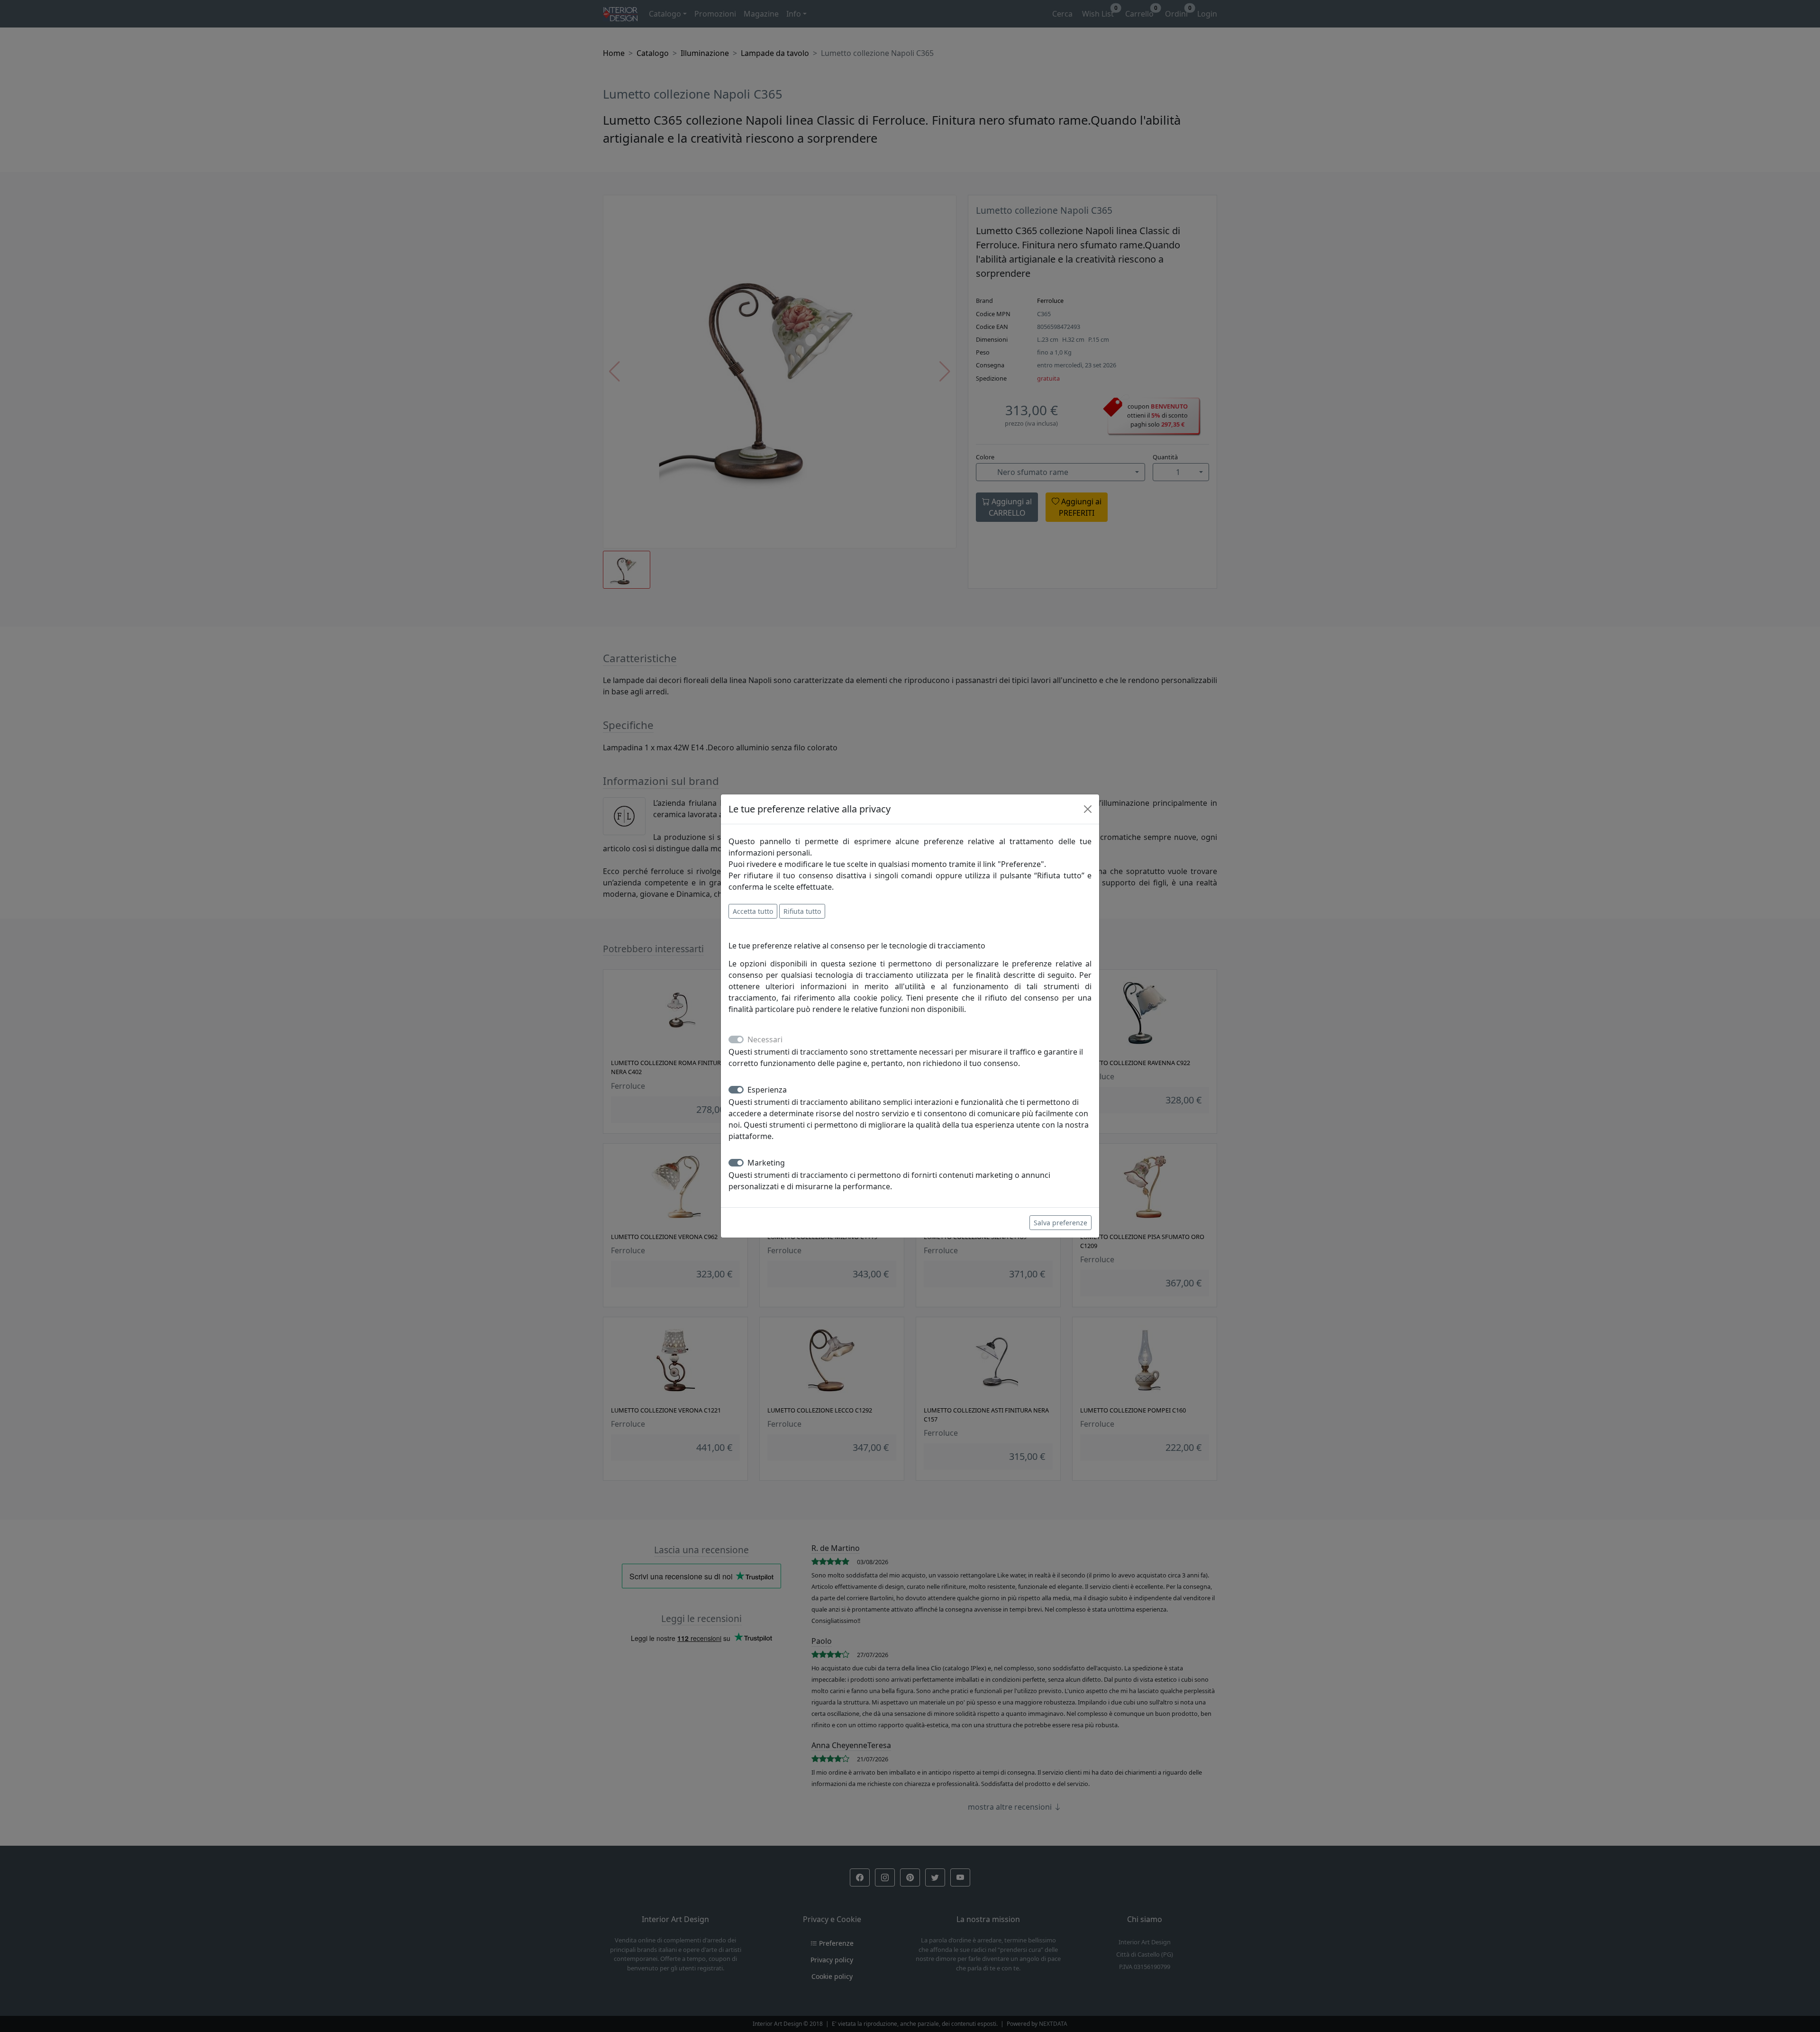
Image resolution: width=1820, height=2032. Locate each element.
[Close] (1088, 809)
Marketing (766, 1163)
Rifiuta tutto (802, 911)
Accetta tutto (753, 911)
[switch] (736, 1090)
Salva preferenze (1060, 1223)
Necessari (765, 1039)
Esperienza (767, 1090)
